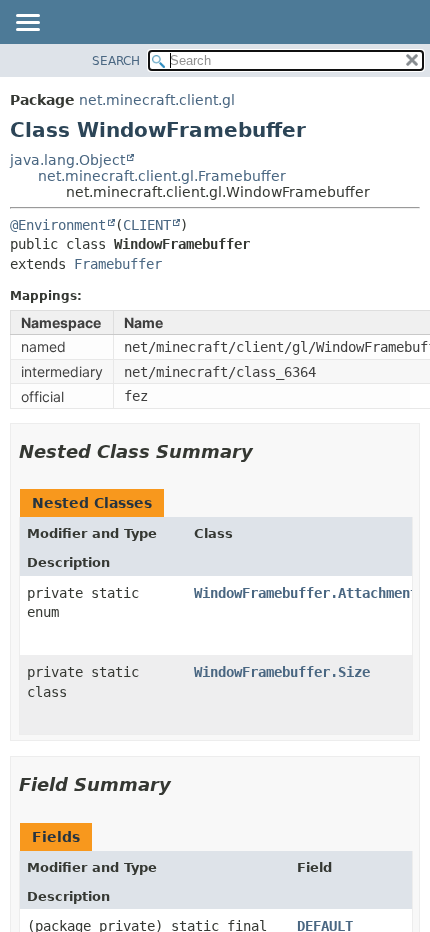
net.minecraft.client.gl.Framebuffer (162, 176)
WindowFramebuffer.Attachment (306, 593)
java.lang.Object (67, 160)
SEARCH (116, 61)
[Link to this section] (267, 451)
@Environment (58, 225)
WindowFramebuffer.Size (282, 672)
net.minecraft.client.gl (157, 100)
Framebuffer (118, 264)
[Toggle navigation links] (27, 24)
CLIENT (147, 225)
